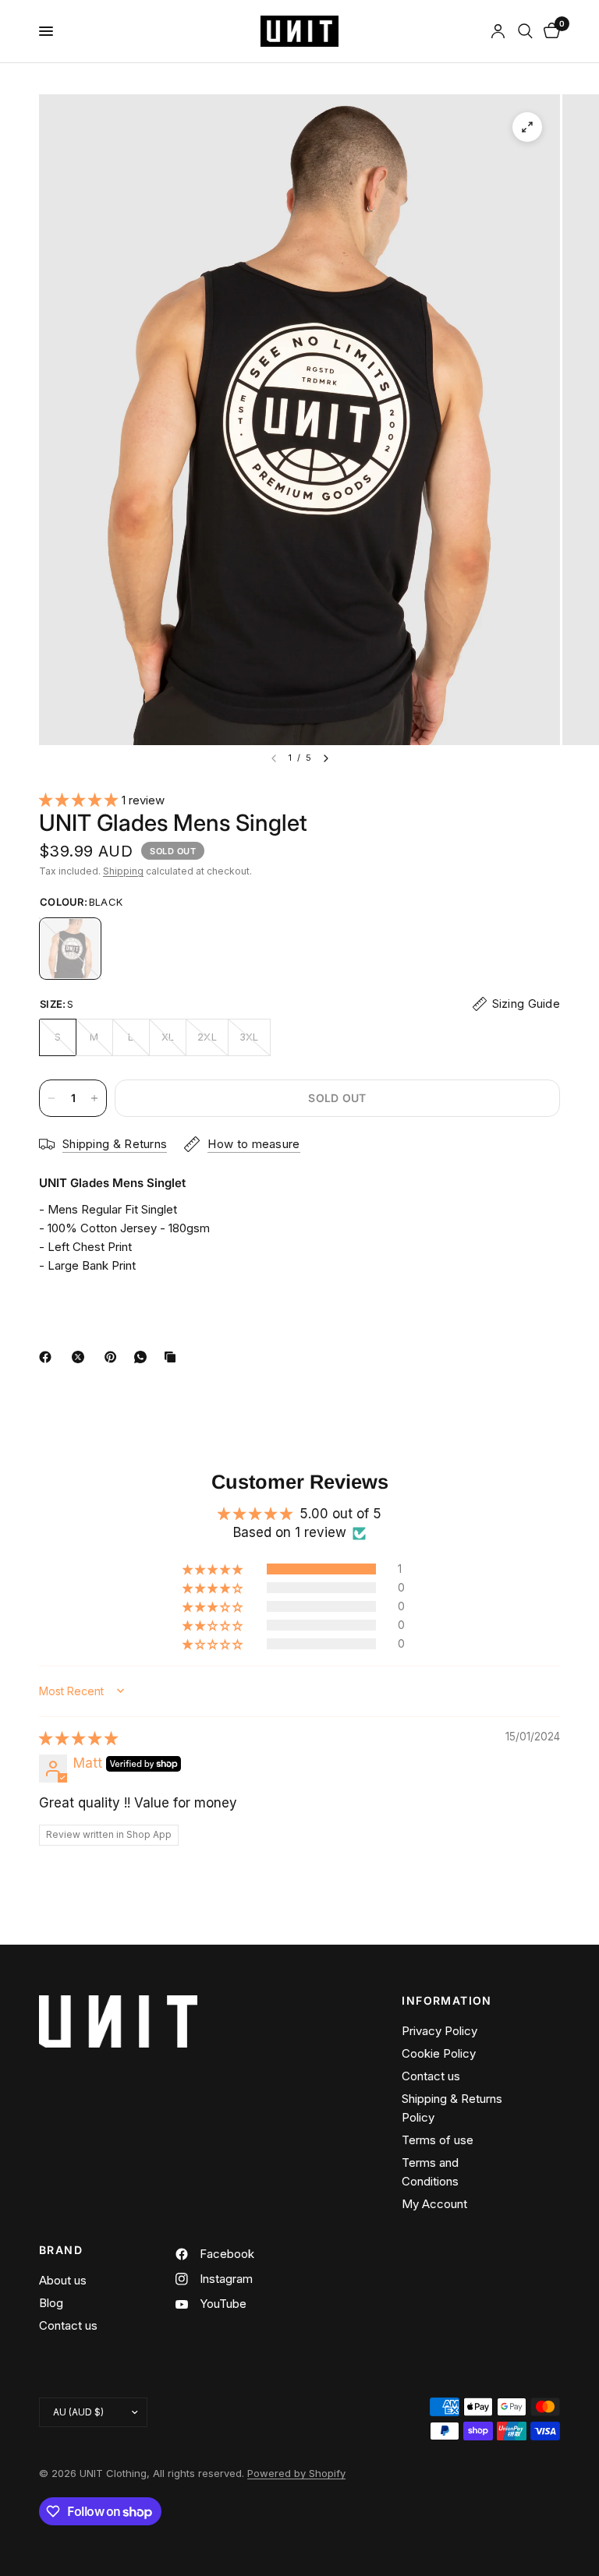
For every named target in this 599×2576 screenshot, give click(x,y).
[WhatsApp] (144, 1357)
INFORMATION (447, 2001)
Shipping (123, 871)
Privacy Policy (440, 2031)
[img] (78, 1738)
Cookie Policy (439, 2053)
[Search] (525, 31)
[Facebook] (48, 1357)
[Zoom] (527, 127)
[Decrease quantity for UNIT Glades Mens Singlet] (51, 1098)
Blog (51, 2303)
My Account (434, 2204)
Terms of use (438, 2140)
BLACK (70, 949)
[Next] (326, 758)
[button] (80, 800)
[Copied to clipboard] (173, 1357)
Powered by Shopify (296, 2473)
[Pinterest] (114, 1357)
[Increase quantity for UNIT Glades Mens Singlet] (94, 1098)
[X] (81, 1357)
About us (63, 2280)
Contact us (431, 2076)
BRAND (61, 2250)
